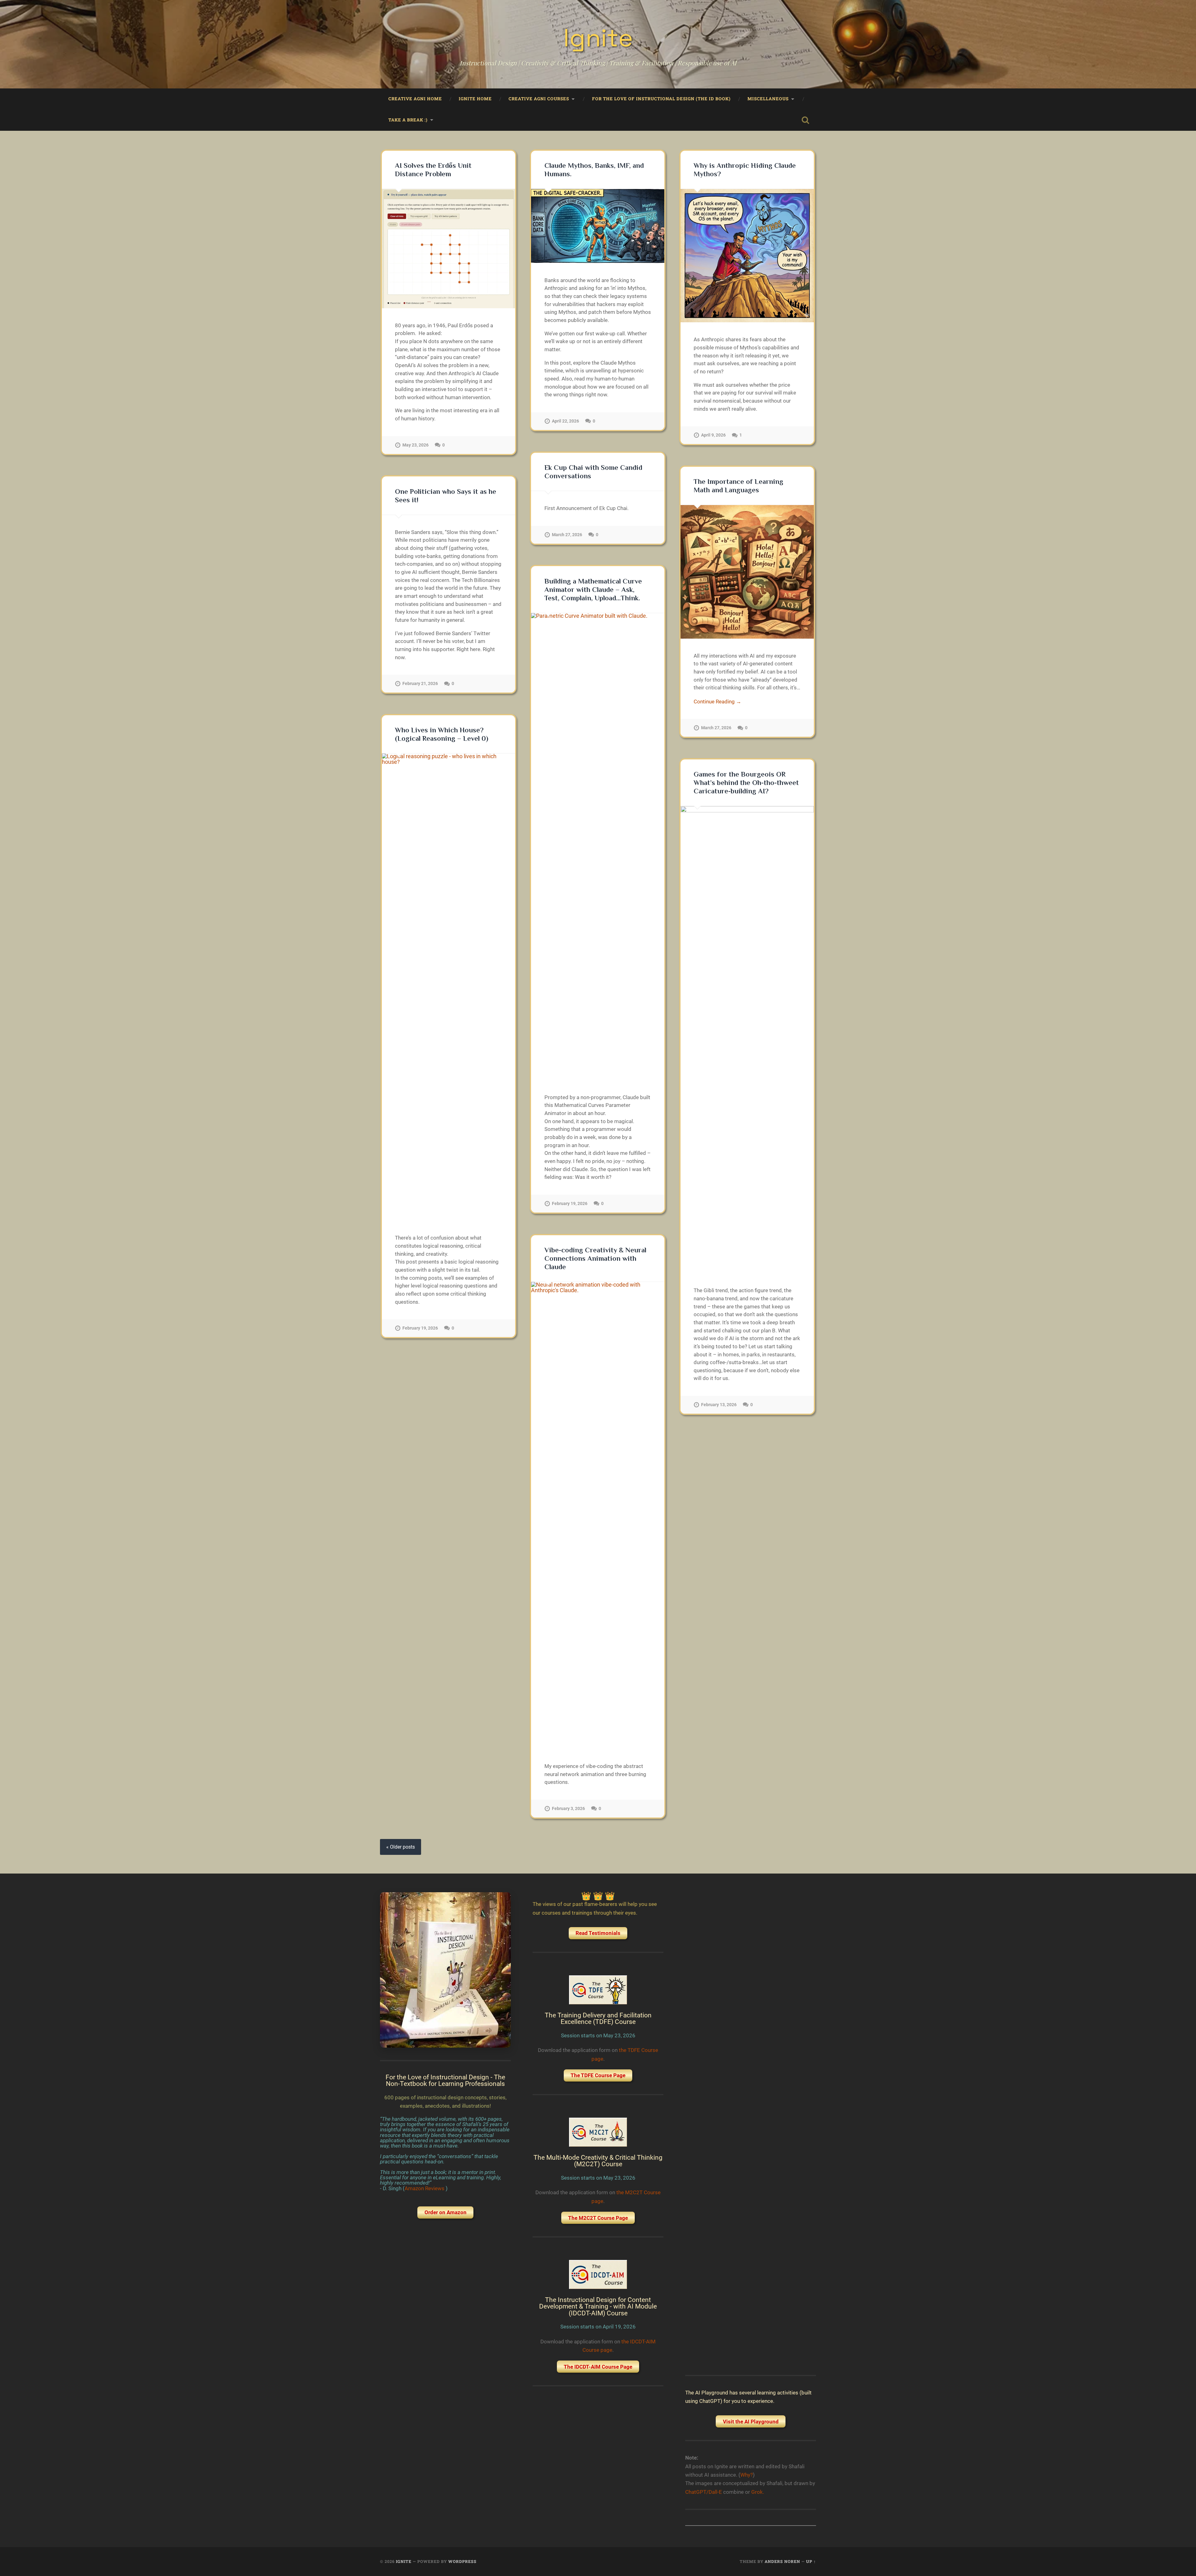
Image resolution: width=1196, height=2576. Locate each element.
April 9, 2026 (713, 435)
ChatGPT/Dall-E (704, 2492)
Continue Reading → (717, 702)
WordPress (462, 2561)
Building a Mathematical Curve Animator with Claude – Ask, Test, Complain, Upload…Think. (593, 590)
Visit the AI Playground (751, 2422)
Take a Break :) (408, 120)
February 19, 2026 (570, 1204)
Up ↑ (811, 2561)
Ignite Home (475, 99)
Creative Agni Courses (539, 99)
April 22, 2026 (565, 421)
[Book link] (445, 1970)
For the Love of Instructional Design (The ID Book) (661, 99)
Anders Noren (782, 2561)
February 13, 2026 (719, 1405)
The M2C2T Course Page (598, 2218)
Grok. (758, 2492)
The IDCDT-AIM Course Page (598, 2367)
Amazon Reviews (425, 2188)
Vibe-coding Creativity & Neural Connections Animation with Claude (595, 1258)
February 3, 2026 (568, 1809)
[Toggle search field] (805, 120)
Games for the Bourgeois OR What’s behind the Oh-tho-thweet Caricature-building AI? (746, 783)
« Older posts (401, 1847)
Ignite (598, 38)
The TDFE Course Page (598, 2075)
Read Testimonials (598, 1933)
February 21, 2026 (420, 684)
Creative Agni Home (415, 99)
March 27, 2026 (567, 535)
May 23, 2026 (415, 445)
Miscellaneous (768, 99)
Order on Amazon (446, 2212)
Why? (747, 2475)
